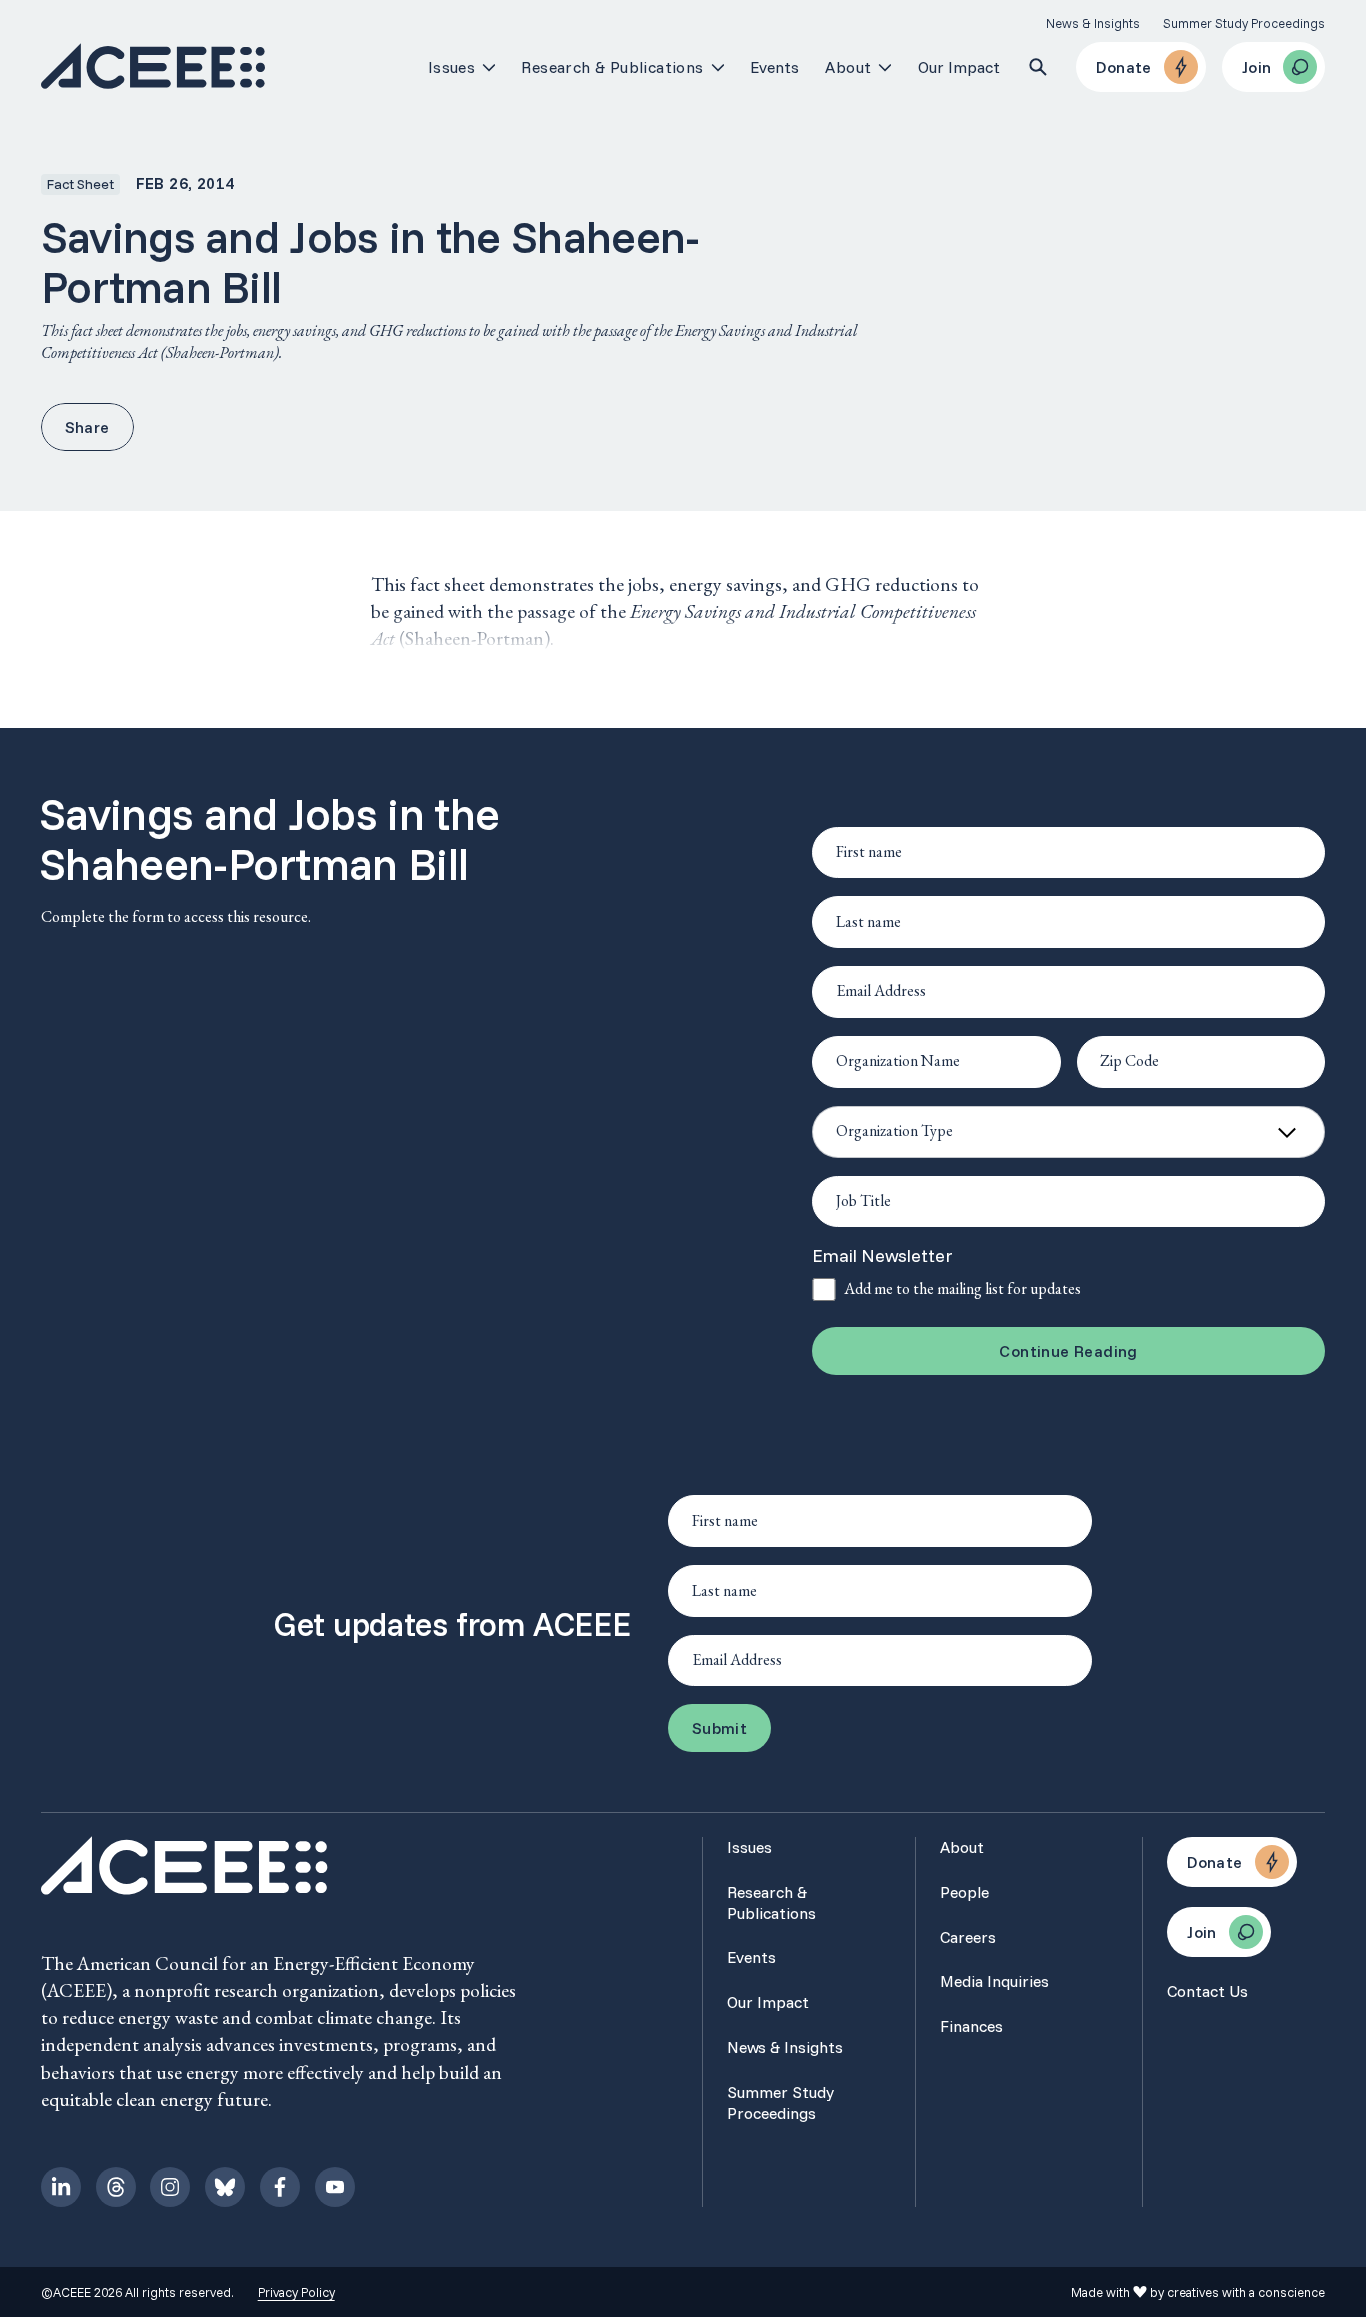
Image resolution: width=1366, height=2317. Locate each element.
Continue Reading (1068, 1351)
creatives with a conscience (1246, 2292)
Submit (719, 1728)
